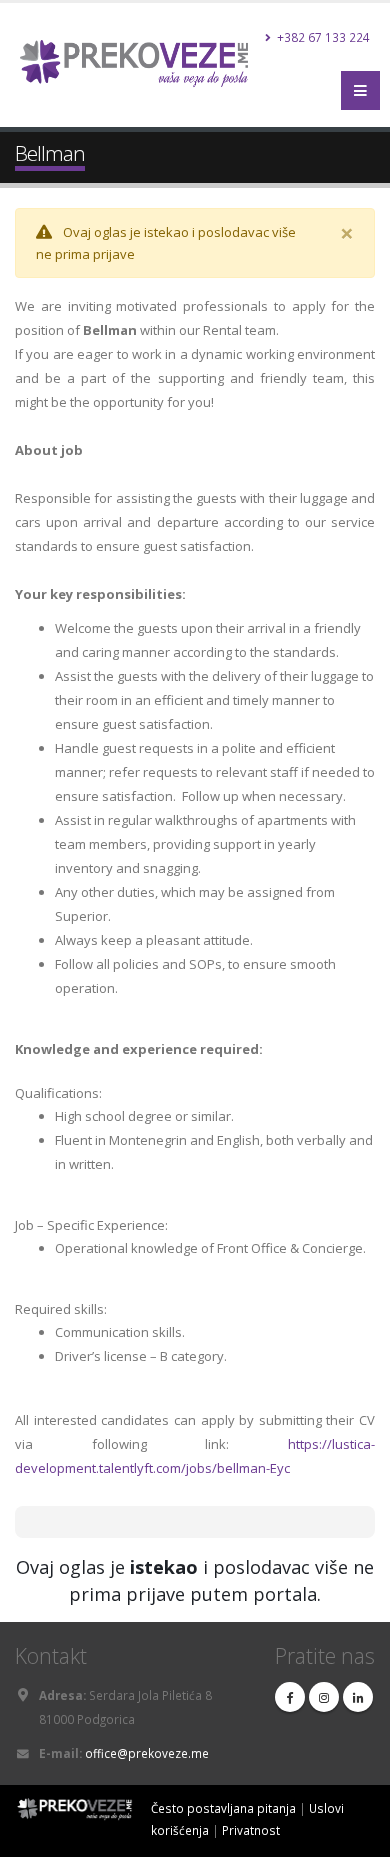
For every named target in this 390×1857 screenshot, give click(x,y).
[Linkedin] (358, 1697)
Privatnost (251, 1830)
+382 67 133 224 (322, 37)
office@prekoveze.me (147, 1753)
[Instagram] (324, 1697)
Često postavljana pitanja (223, 1808)
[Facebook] (290, 1697)
